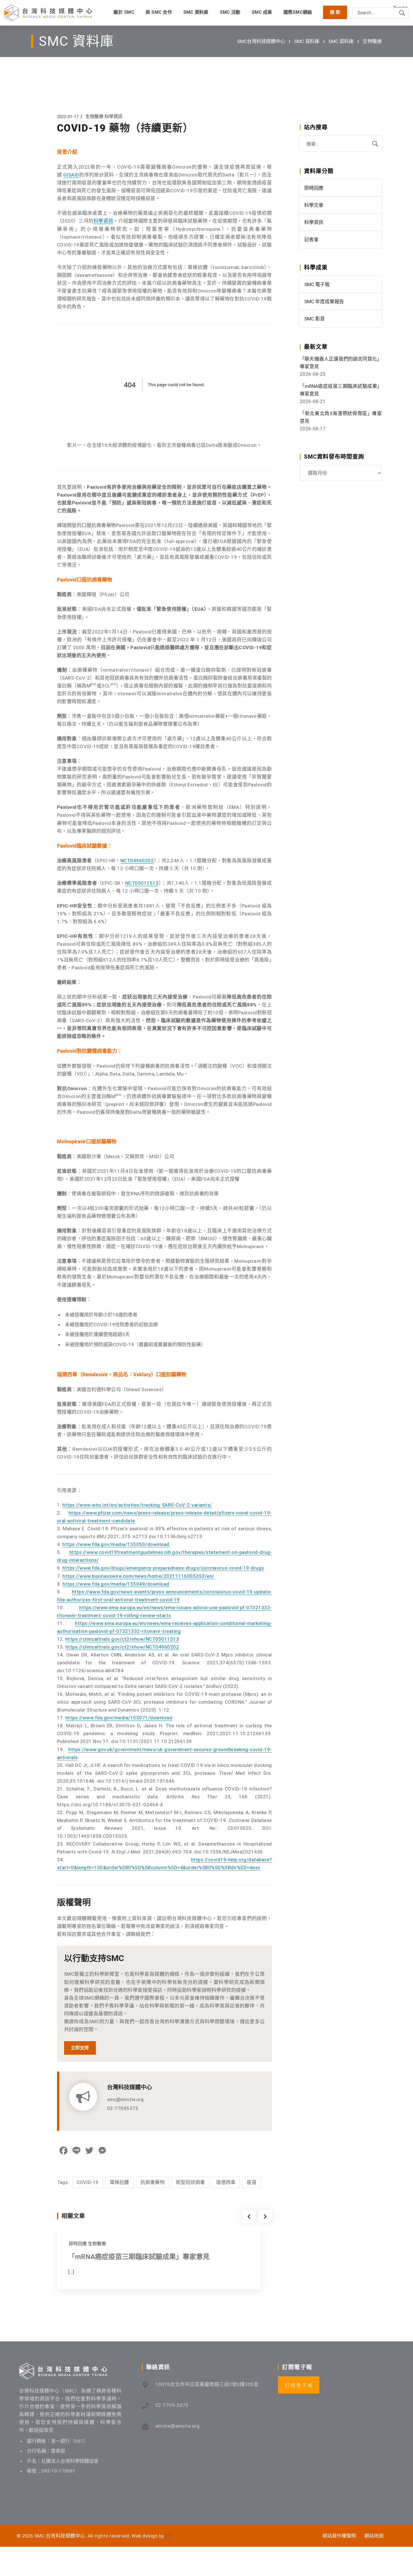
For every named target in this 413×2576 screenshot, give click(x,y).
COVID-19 (88, 2182)
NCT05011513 (142, 883)
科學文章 (314, 205)
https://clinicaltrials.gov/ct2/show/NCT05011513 (122, 1639)
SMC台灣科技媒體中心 (261, 41)
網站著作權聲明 (339, 2536)
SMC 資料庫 (307, 41)
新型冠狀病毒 (190, 2182)
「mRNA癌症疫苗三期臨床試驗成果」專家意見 (139, 2257)
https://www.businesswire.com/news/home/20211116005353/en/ (138, 1576)
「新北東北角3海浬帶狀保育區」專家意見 (341, 417)
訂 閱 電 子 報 (299, 2385)
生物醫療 (372, 41)
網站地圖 (374, 2536)
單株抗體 (120, 2182)
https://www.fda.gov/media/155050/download (116, 1544)
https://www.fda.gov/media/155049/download (116, 1584)
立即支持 (80, 2048)
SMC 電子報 (317, 284)
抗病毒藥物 (153, 2182)
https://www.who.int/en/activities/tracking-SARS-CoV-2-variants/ (137, 1505)
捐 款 (335, 12)
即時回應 (78, 2244)
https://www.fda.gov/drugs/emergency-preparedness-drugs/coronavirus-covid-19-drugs (163, 1568)
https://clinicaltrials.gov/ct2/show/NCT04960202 (122, 1647)
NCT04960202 (137, 861)
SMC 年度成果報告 (324, 302)
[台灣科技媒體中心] (48, 13)
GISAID (71, 175)
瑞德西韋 (226, 2182)
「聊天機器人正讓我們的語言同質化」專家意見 (341, 363)
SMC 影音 (315, 319)
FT (168, 2536)
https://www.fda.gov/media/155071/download (119, 1718)
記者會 (311, 239)
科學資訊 (114, 116)
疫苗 (252, 2182)
